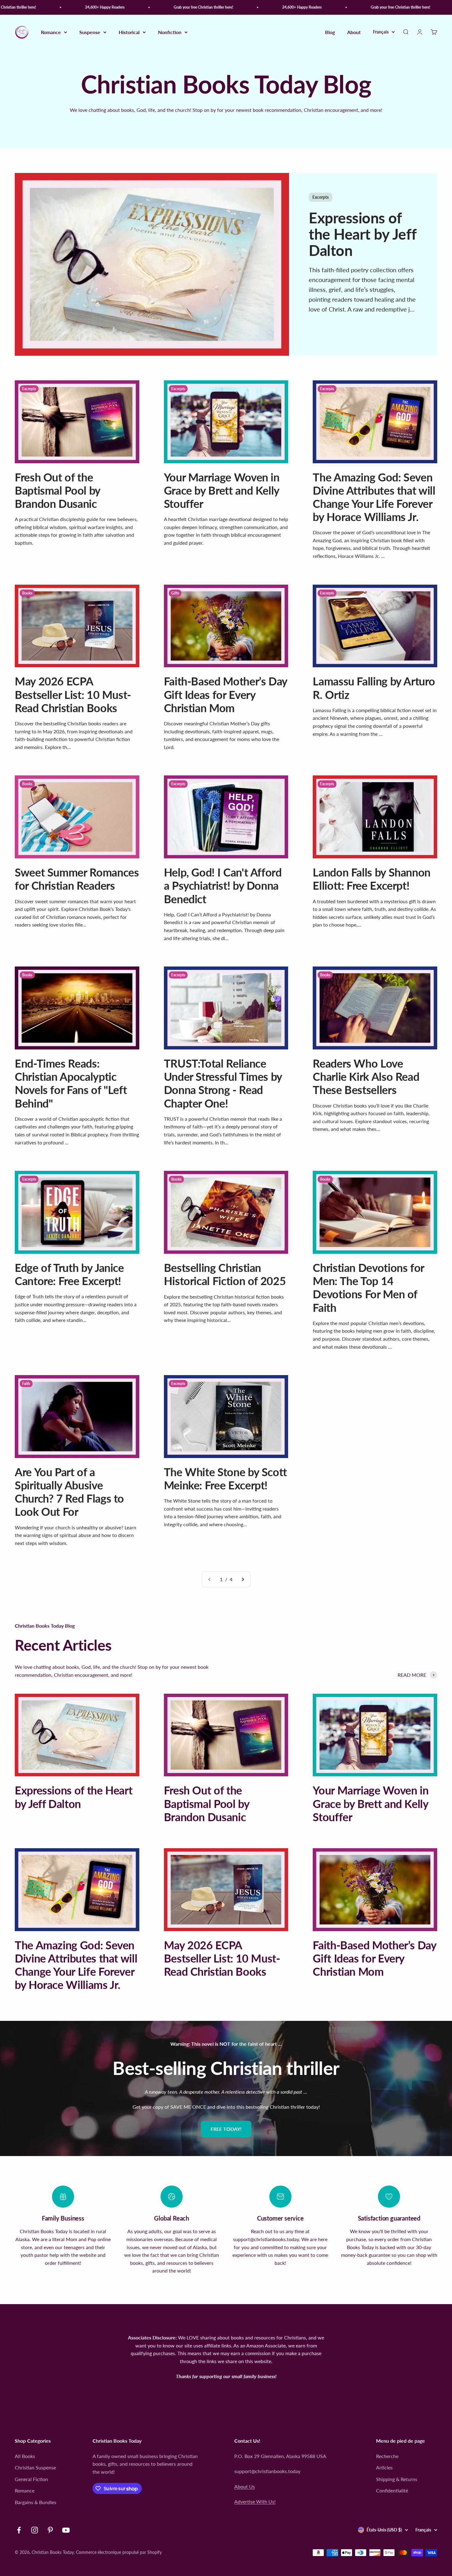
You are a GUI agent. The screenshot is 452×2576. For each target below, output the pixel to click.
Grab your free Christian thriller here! (167, 7)
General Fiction (31, 2479)
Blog (330, 32)
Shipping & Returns (397, 2479)
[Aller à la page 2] (243, 1579)
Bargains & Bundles (36, 2502)
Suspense (90, 32)
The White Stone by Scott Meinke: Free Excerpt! (225, 1478)
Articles (384, 2467)
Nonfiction (170, 32)
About (354, 32)
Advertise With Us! (255, 2502)
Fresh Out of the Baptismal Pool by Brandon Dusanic (57, 490)
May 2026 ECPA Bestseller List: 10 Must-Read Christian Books (73, 694)
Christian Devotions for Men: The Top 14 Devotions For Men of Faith (368, 1288)
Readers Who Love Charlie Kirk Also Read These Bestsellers (366, 1076)
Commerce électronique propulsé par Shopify (119, 2552)
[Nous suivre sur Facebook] (19, 2530)
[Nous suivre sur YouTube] (66, 2530)
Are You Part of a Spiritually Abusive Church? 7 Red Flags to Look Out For (69, 1492)
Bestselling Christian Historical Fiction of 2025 (225, 1274)
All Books (25, 2456)
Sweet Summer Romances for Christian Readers (77, 879)
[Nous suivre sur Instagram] (35, 2530)
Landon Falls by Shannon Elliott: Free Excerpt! (372, 879)
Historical (129, 32)
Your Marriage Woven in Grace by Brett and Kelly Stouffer (222, 490)
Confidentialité (392, 2490)
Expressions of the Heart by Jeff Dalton (362, 234)
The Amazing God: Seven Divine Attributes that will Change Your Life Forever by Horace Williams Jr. (374, 497)
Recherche (387, 2456)
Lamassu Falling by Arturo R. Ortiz (374, 688)
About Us (245, 2486)
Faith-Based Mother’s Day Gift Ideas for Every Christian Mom (226, 694)
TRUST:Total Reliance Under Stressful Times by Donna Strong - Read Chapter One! (223, 1083)
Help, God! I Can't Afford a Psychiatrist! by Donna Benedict (223, 885)
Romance (51, 32)
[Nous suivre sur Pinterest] (50, 2530)
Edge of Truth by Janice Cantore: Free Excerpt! (69, 1274)
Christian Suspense (35, 2467)
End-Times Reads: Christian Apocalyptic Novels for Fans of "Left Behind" (71, 1083)
